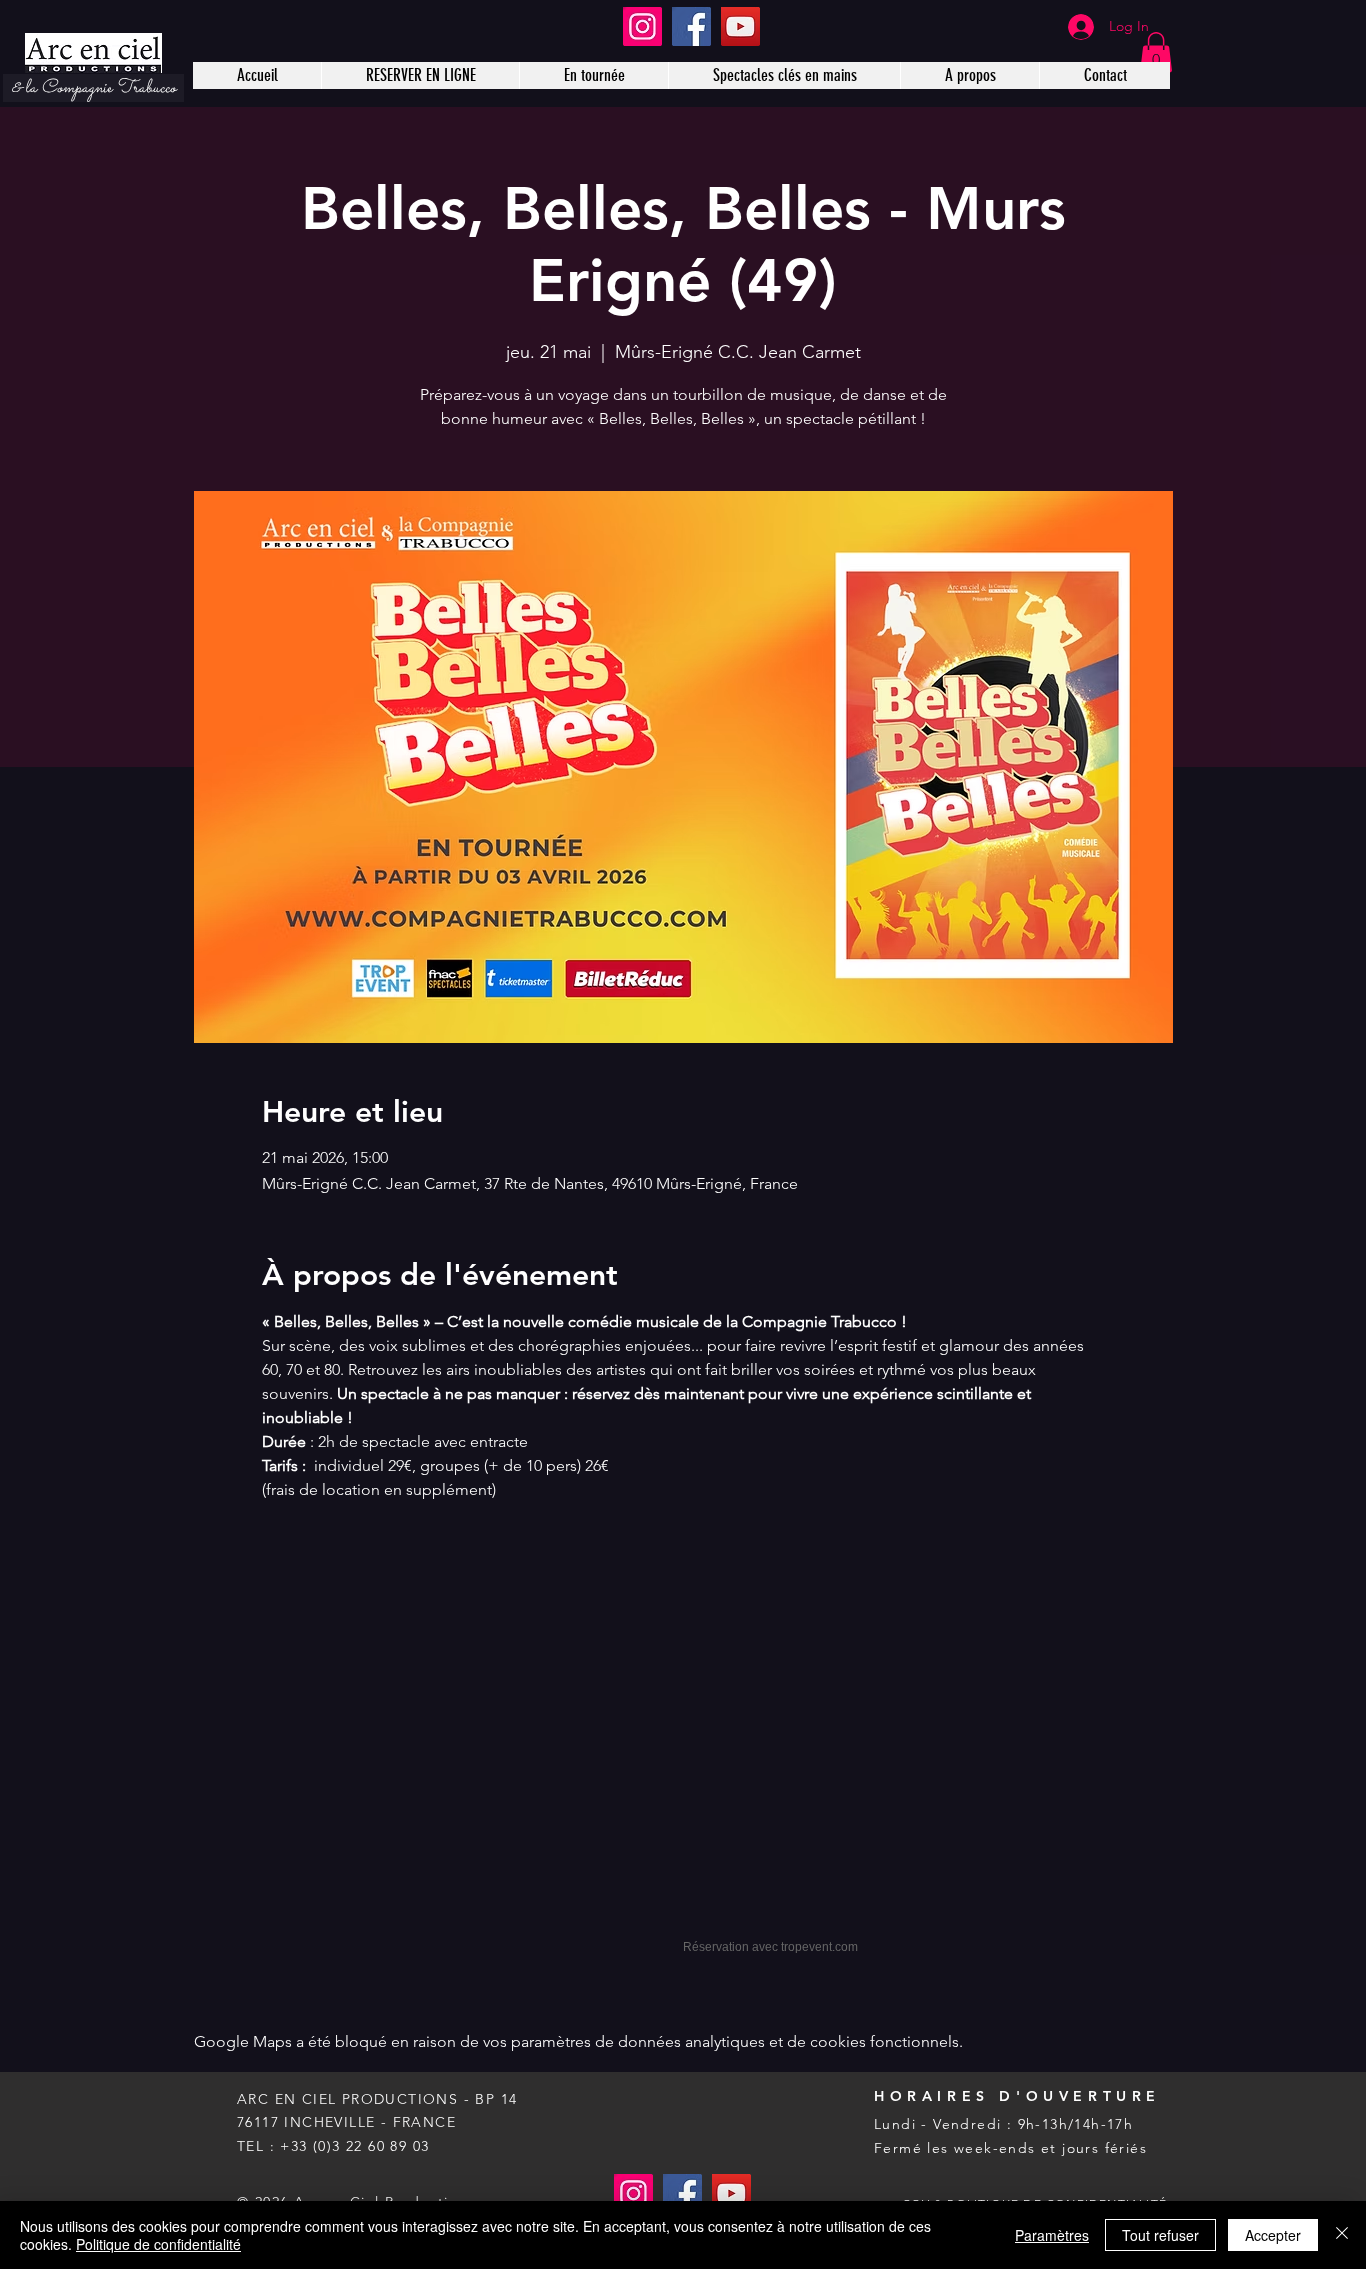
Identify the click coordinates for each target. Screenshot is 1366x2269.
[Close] (1342, 2235)
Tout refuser (1160, 2235)
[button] (1156, 52)
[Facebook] (691, 26)
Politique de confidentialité (158, 2244)
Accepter (1273, 2235)
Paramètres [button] (1052, 2235)
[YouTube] (740, 26)
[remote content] (683, 1745)
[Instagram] (642, 26)
